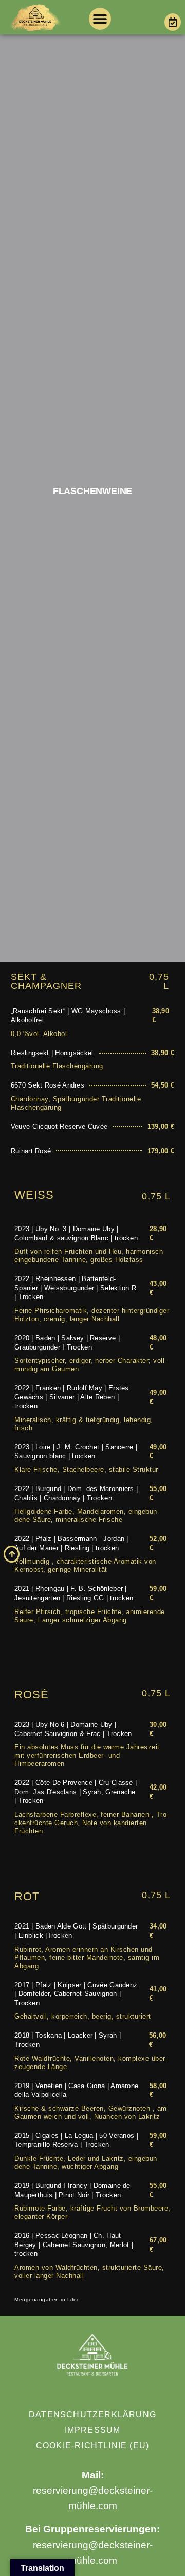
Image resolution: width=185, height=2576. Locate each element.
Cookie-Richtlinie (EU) (92, 2446)
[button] (100, 19)
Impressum (93, 2430)
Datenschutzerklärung (92, 2415)
